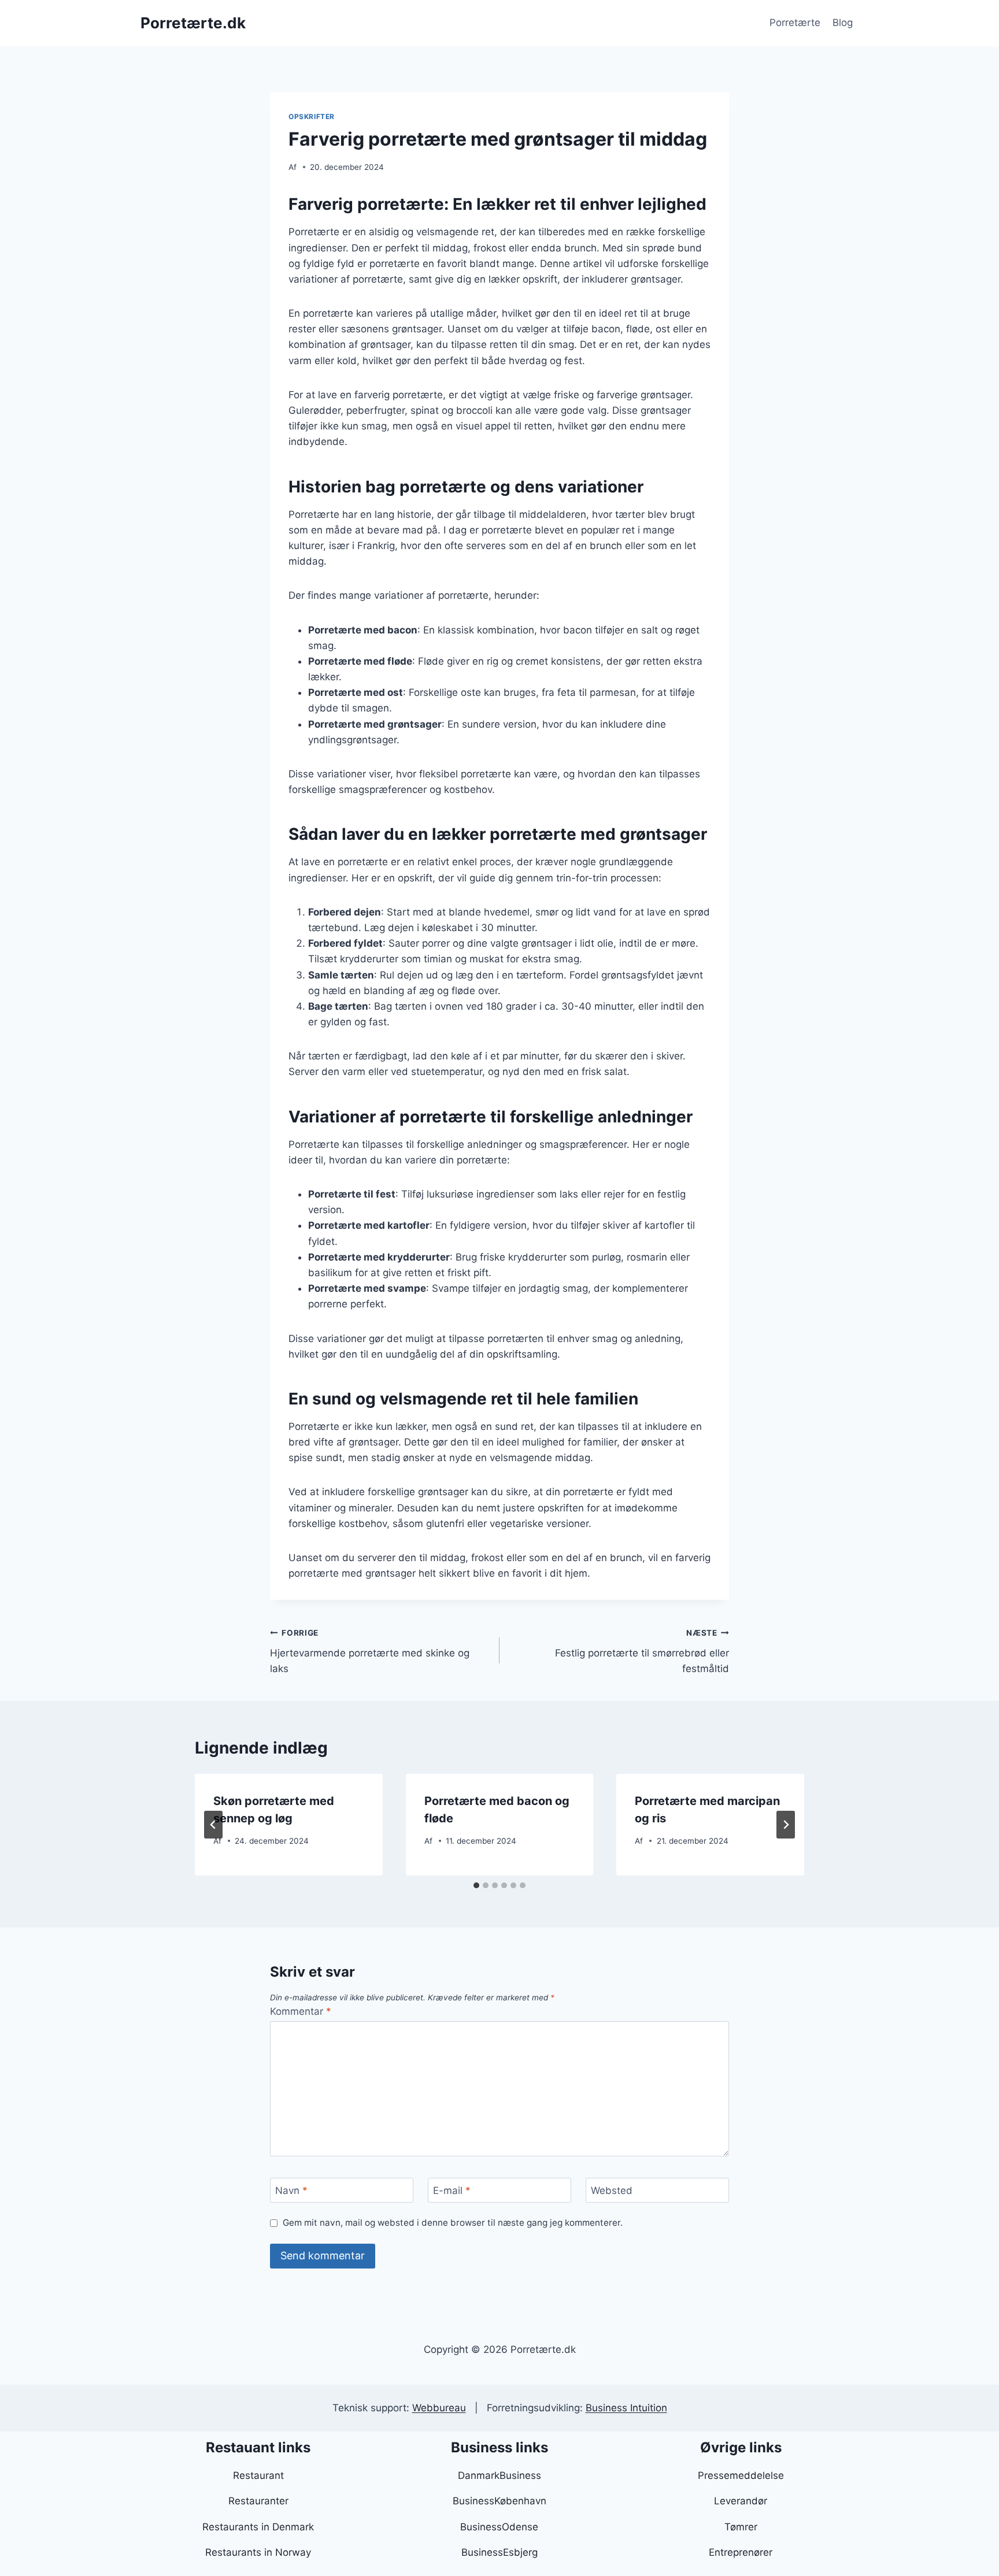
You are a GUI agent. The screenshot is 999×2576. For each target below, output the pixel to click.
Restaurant (258, 2475)
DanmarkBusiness (499, 2475)
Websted (612, 2190)
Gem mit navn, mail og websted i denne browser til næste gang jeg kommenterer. (453, 2223)
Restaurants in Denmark (258, 2527)
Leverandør (741, 2501)
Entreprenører (741, 2552)
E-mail (452, 2190)
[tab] (476, 1885)
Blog (843, 23)
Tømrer (741, 2527)
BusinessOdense (499, 2527)
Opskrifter (312, 116)
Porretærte (795, 23)
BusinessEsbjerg (499, 2552)
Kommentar (301, 2011)
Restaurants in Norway (258, 2552)
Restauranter (258, 2501)
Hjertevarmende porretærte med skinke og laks (370, 1651)
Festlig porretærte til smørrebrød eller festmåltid (642, 1651)
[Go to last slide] (213, 1825)
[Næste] (786, 1825)
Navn (291, 2190)
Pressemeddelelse (741, 2475)
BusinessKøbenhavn (499, 2501)
